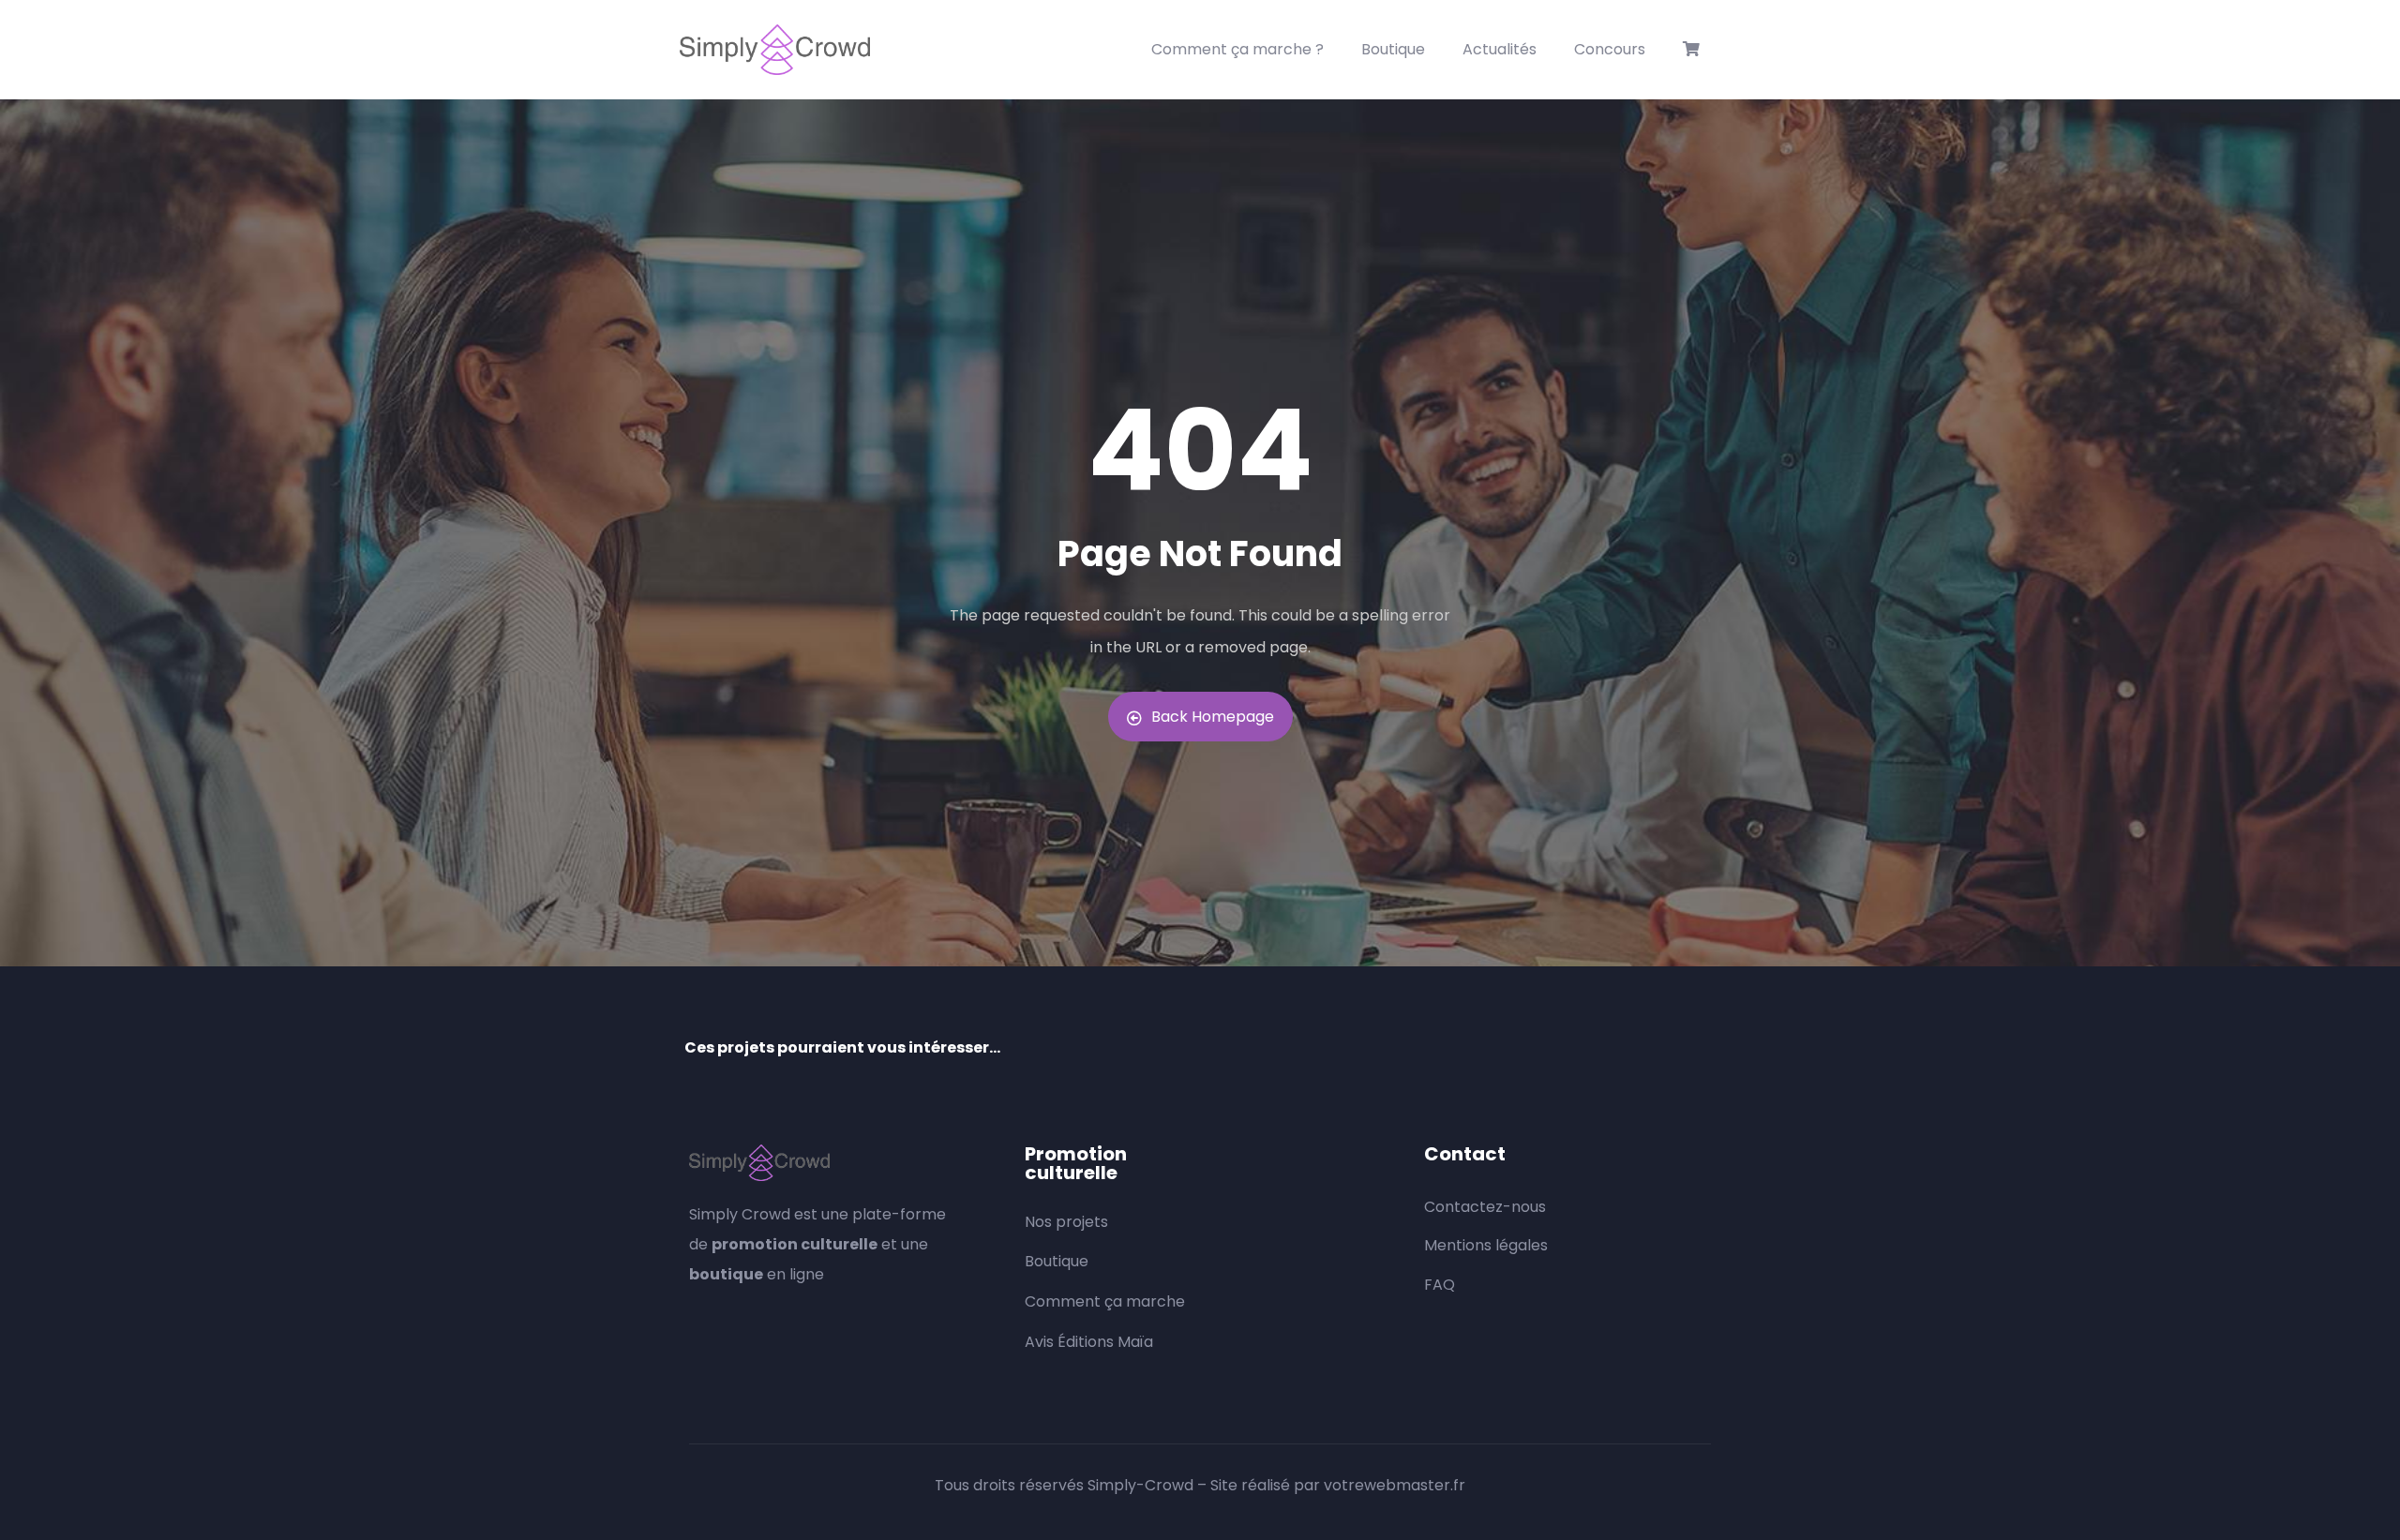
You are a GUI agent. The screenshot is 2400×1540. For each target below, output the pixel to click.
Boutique (1393, 49)
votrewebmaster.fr (1395, 1485)
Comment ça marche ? (1237, 49)
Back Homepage (1213, 717)
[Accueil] (775, 50)
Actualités (1500, 49)
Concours (1610, 49)
